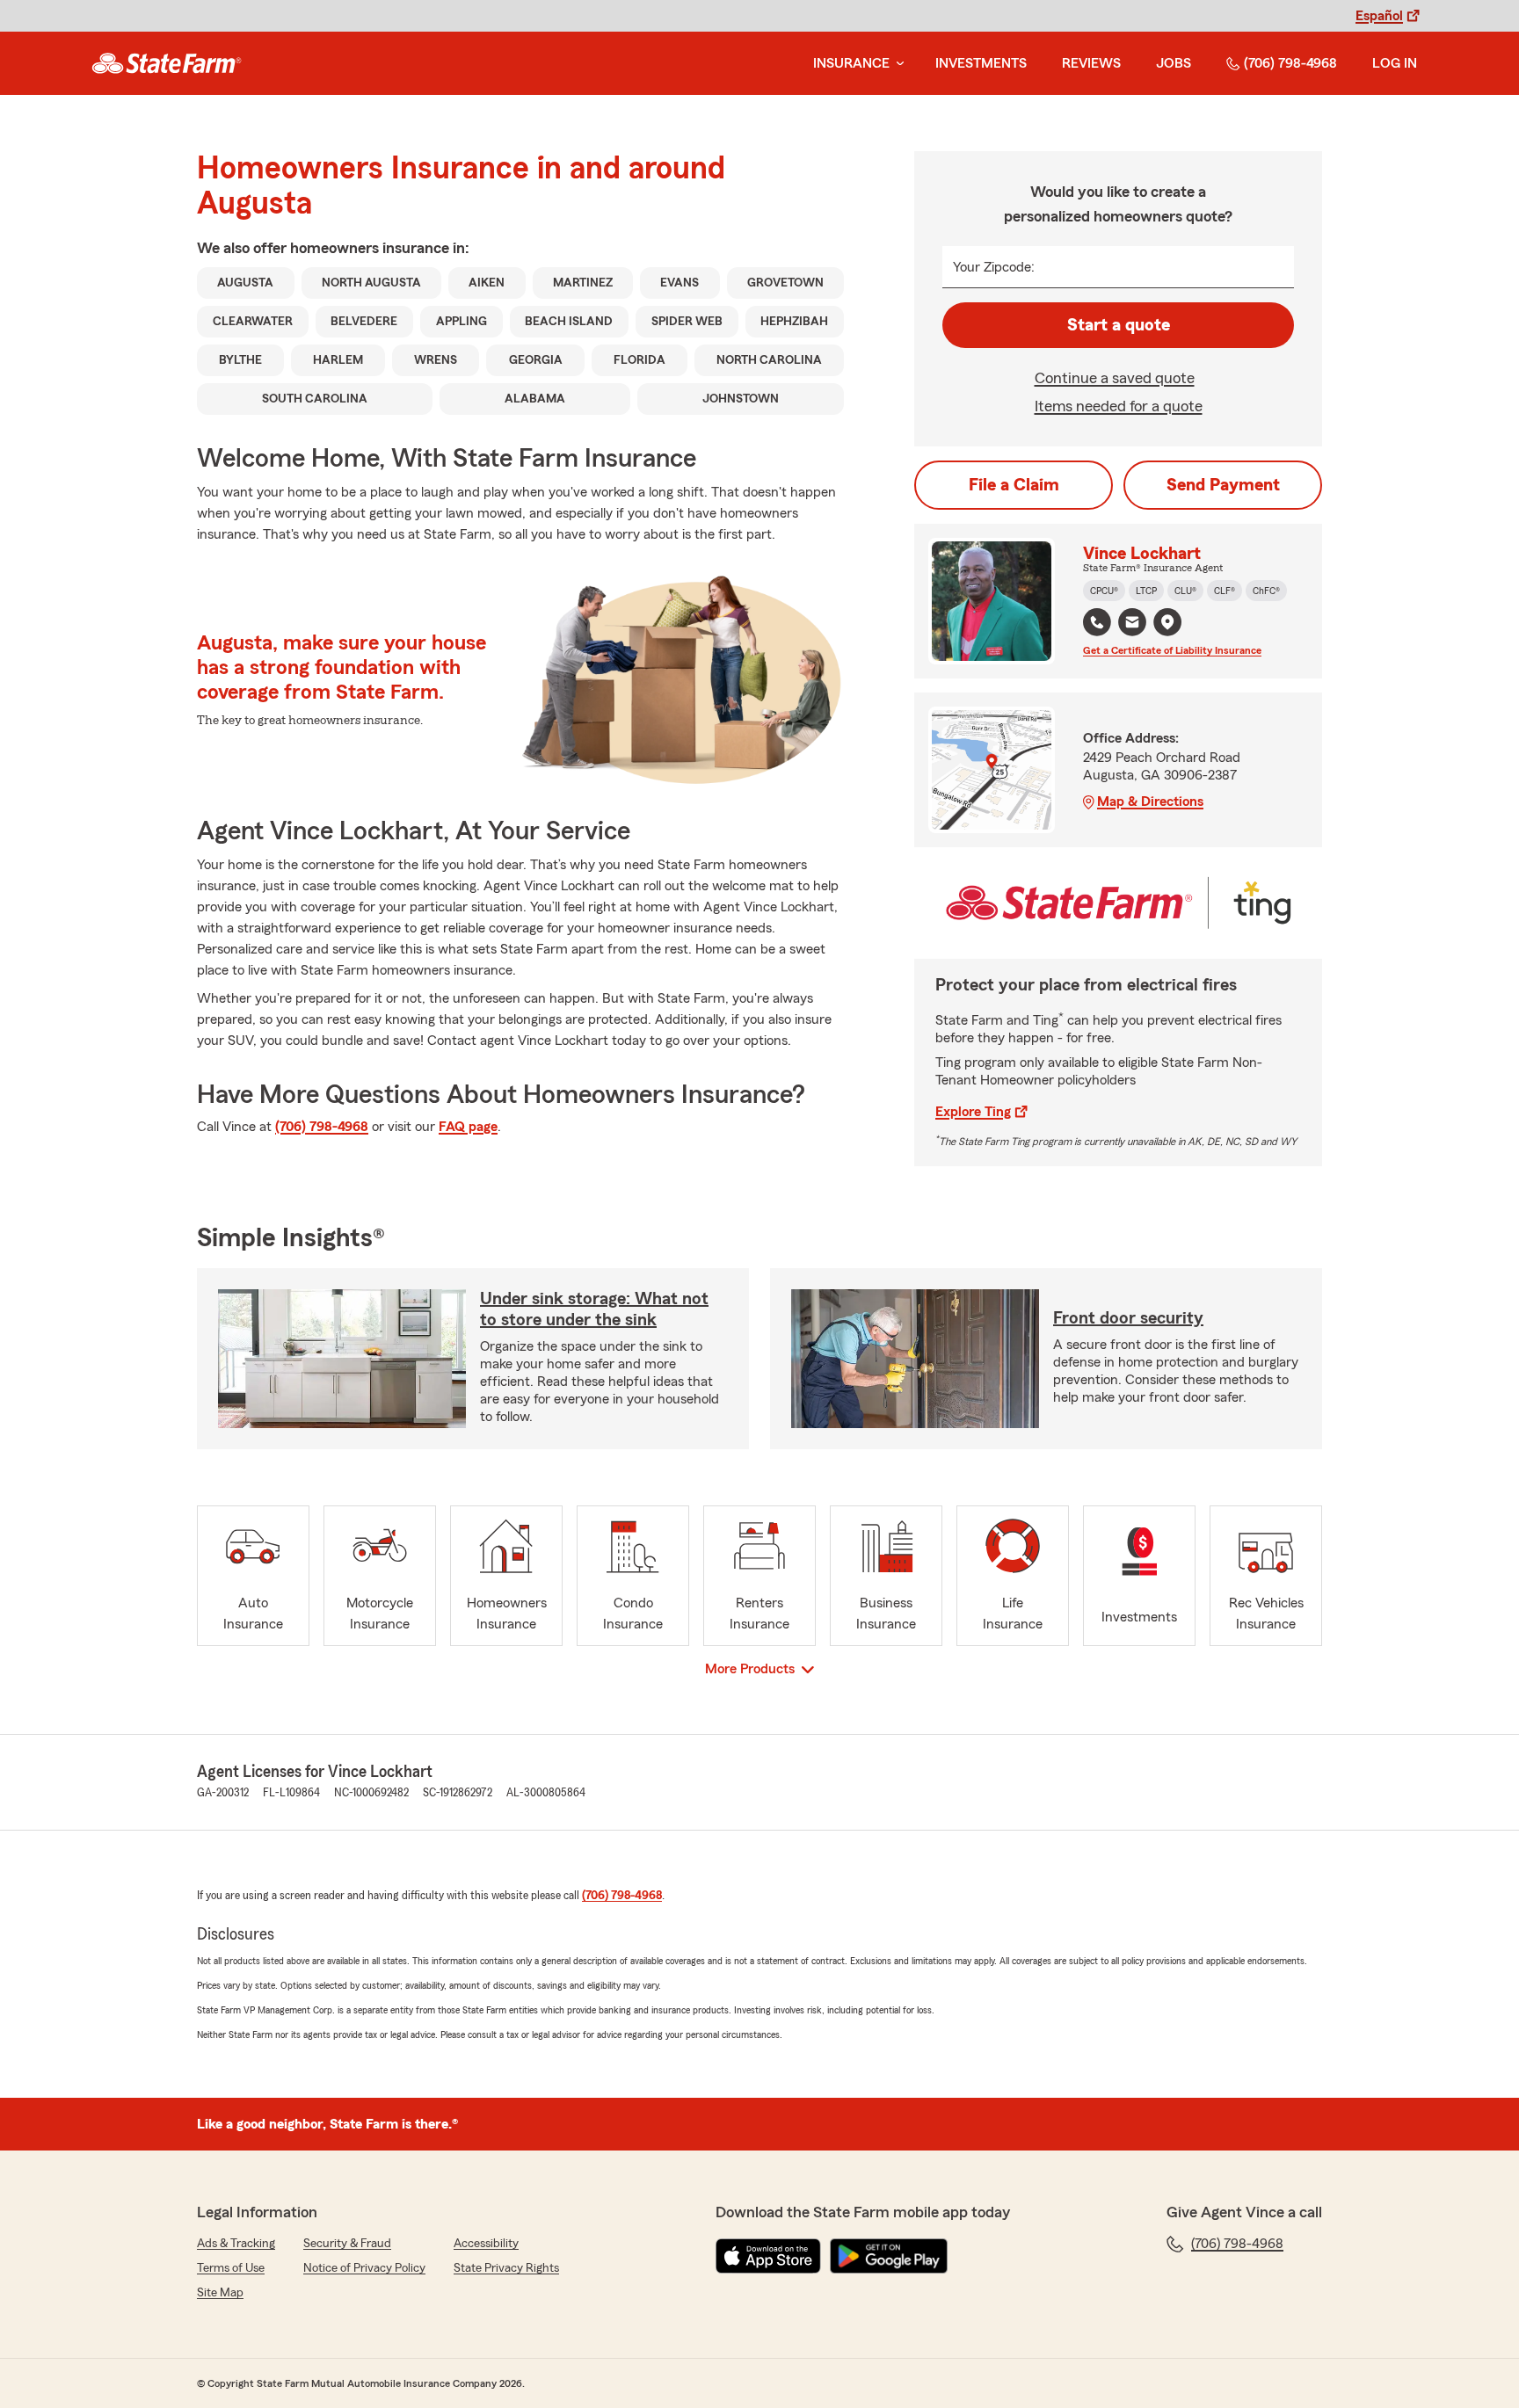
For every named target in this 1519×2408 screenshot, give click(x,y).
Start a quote (1119, 325)
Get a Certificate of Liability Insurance (1172, 650)
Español (1379, 16)
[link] (167, 63)
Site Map (220, 2293)
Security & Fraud (347, 2244)
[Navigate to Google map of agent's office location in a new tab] (1167, 622)
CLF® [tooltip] (1225, 591)
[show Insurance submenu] (897, 64)
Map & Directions (1150, 801)
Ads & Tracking (236, 2244)
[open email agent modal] (1132, 624)
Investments (981, 63)
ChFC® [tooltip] (1266, 591)
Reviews (1091, 63)
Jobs (1174, 63)
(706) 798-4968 (1290, 63)
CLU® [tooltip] (1185, 591)
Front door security (1128, 1318)
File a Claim (1014, 485)
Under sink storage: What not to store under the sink (594, 1309)
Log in (1395, 63)
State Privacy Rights (506, 2268)
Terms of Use (231, 2268)
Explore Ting (973, 1112)
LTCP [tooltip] (1146, 591)
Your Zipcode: (994, 267)
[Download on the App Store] (768, 2256)
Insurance (851, 63)
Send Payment (1223, 485)
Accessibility (486, 2244)
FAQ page (468, 1127)
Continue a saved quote (1115, 378)
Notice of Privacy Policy (364, 2268)
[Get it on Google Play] (889, 2256)
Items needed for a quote (1119, 406)
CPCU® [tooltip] (1104, 591)
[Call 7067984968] (1097, 622)
